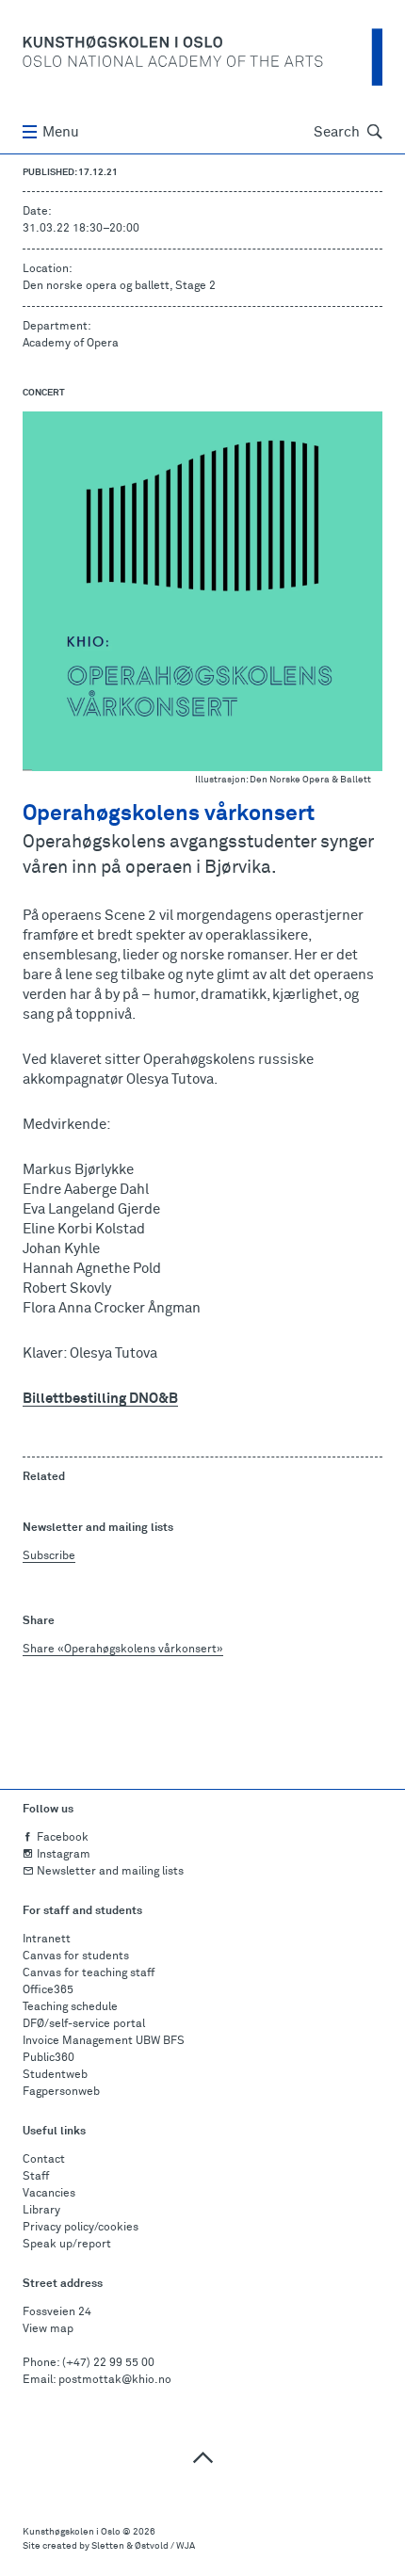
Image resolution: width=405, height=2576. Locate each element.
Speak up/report (67, 2245)
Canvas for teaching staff (89, 1973)
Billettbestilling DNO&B (100, 1399)
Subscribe (49, 1556)
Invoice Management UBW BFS (104, 2041)
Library (41, 2211)
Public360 (49, 2058)
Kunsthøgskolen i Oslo (72, 2532)
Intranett (47, 1940)
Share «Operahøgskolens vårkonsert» (123, 1650)
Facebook (63, 1838)
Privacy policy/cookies (81, 2228)
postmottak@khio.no (115, 2380)
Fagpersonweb (61, 2092)
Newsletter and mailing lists (110, 1872)
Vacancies (49, 2194)
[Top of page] (202, 2457)
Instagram (64, 1855)
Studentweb (55, 2075)
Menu (61, 132)
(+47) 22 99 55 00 (108, 2363)
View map (48, 2329)
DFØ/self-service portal (84, 2024)
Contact (44, 2160)
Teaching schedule (70, 2007)
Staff (36, 2177)
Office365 (48, 1990)
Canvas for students (76, 1956)
